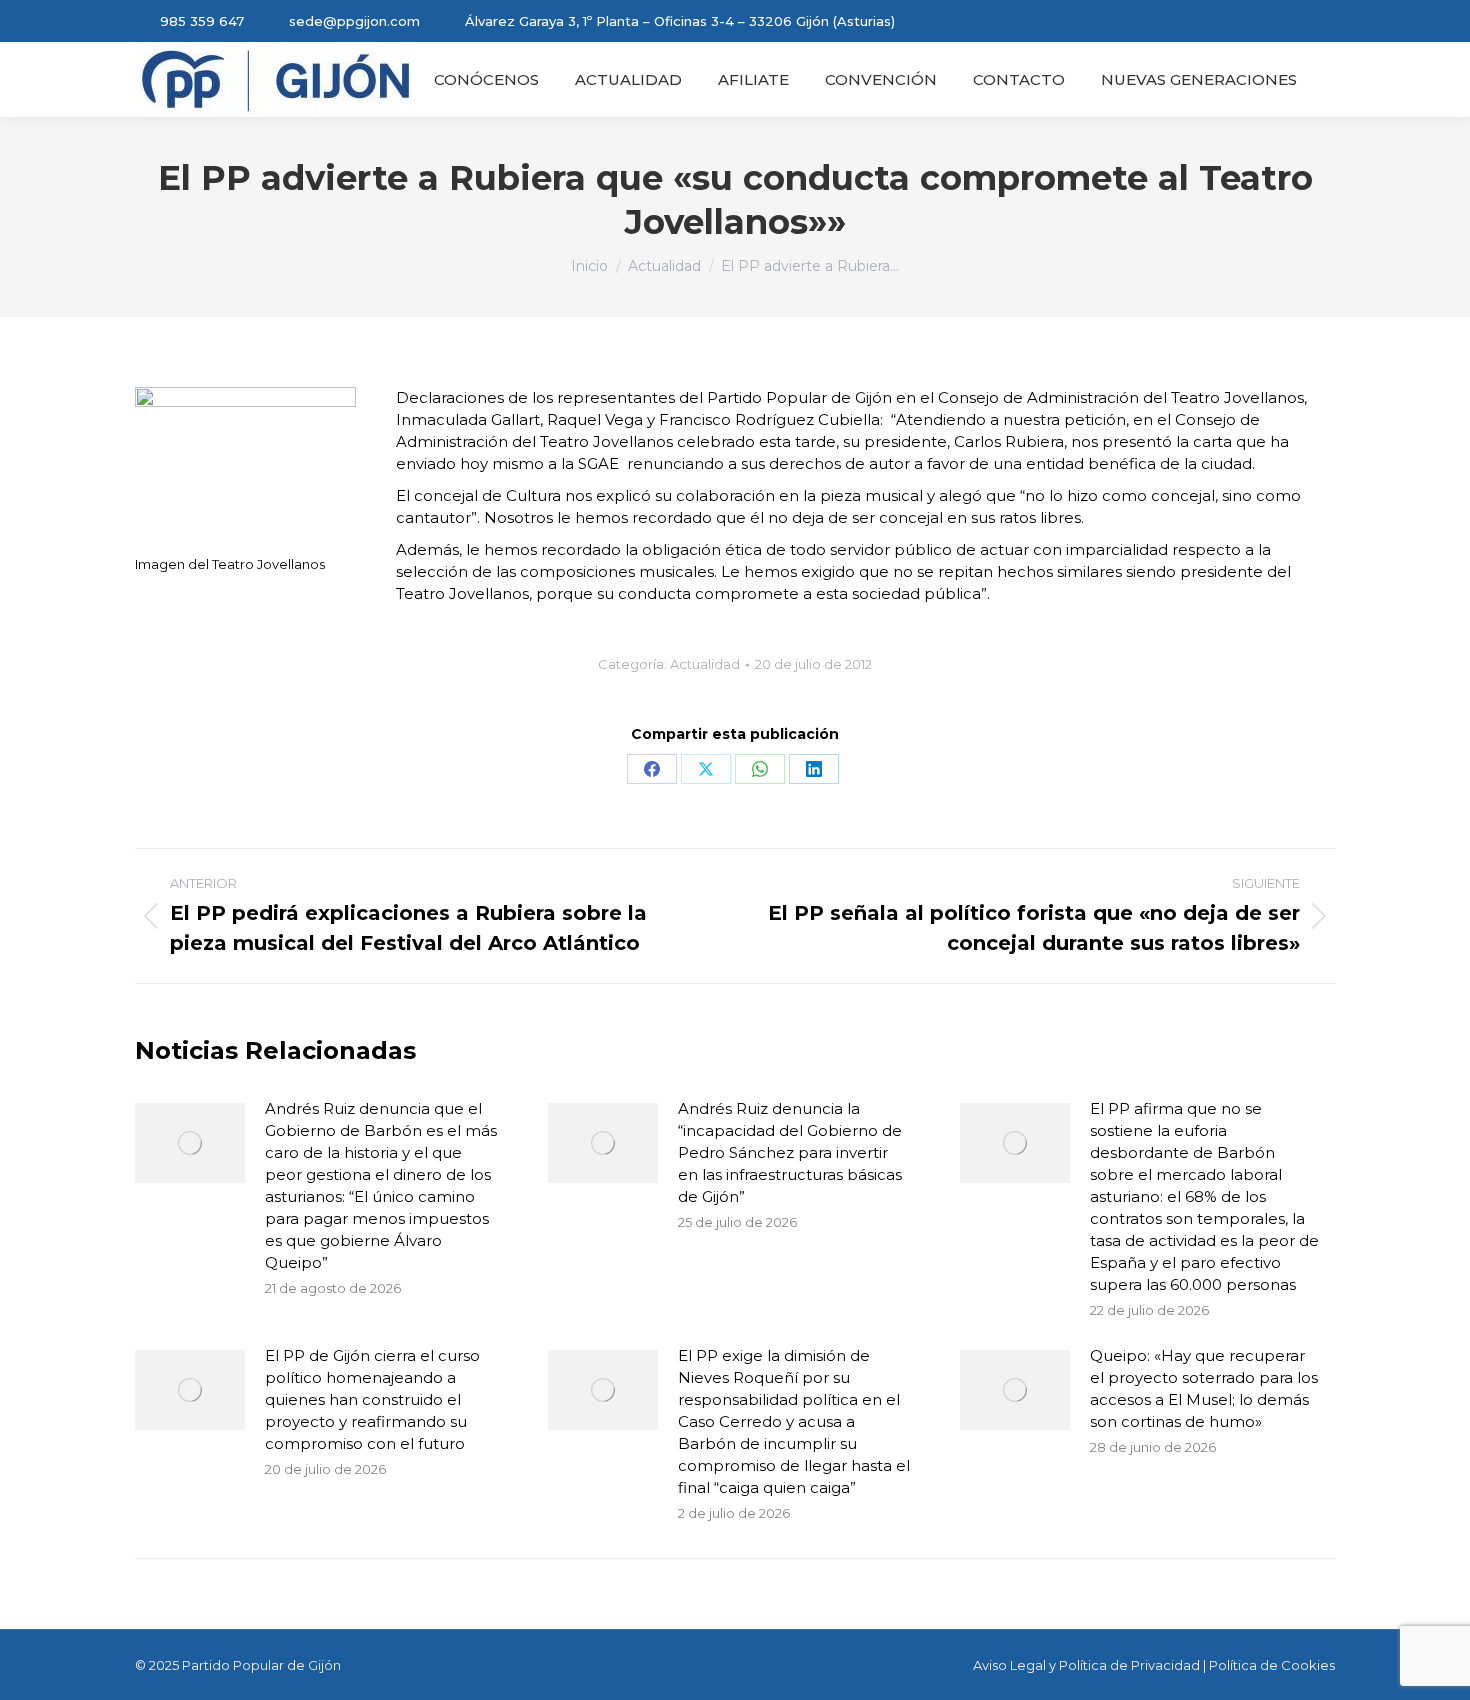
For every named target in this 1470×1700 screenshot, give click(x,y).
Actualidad (705, 664)
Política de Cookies (1272, 1665)
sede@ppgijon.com (354, 21)
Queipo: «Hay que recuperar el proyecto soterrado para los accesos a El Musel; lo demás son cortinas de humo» (1204, 1388)
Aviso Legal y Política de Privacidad (1086, 1665)
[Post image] (190, 1143)
